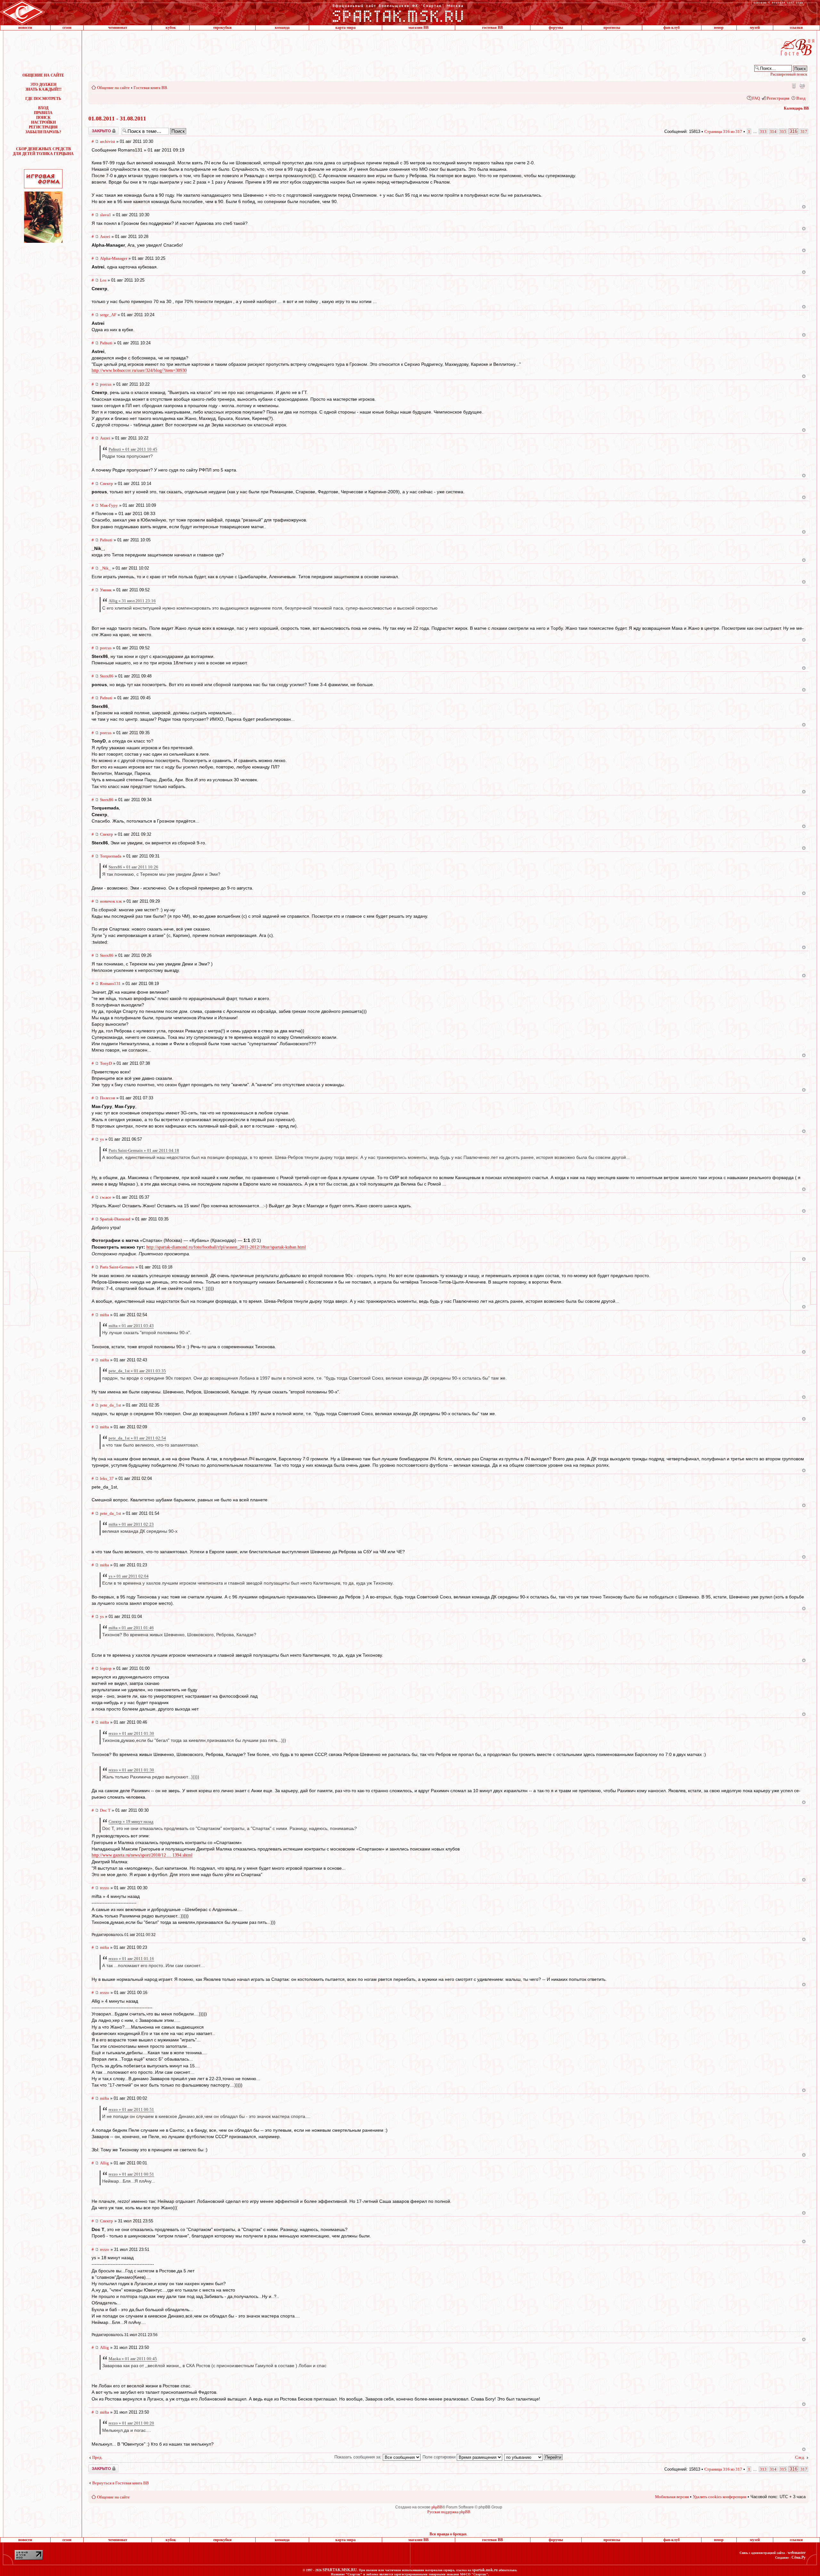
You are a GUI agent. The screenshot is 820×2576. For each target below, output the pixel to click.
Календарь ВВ (796, 108)
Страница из (723, 131)
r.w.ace (106, 1197)
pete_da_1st (111, 1405)
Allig (104, 2163)
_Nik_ (105, 568)
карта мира (345, 28)
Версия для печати (802, 86)
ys (102, 1139)
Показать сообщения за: (359, 2457)
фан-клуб (672, 28)
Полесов (107, 1098)
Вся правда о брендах (448, 2534)
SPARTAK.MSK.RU (340, 2570)
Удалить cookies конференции (720, 2497)
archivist (107, 141)
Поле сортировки (440, 2457)
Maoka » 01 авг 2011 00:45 (133, 2359)
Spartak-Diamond (115, 1219)
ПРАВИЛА (43, 113)
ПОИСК (43, 118)
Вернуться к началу (804, 207)
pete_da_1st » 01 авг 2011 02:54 (137, 1438)
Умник (106, 590)
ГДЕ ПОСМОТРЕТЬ (43, 99)
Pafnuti (106, 343)
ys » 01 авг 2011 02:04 (129, 1576)
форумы (556, 28)
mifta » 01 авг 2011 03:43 (131, 1326)
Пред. (97, 2457)
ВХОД (43, 108)
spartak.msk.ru (485, 2570)
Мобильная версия (793, 86)
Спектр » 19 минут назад (131, 1821)
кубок (171, 28)
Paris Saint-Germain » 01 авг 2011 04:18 (144, 1150)
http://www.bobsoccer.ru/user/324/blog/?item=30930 (139, 370)
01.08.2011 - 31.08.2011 (117, 119)
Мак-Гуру (109, 505)
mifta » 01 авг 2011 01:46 (131, 1628)
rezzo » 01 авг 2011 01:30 (131, 1733)
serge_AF (108, 315)
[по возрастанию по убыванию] (534, 2457)
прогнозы (612, 28)
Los (103, 280)
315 (783, 131)
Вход (801, 98)
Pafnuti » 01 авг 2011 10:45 (133, 449)
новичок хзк (111, 901)
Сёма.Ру (799, 2557)
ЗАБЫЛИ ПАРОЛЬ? (43, 132)
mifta (104, 1315)
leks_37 (107, 1478)
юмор (719, 28)
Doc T (105, 1810)
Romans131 (110, 984)
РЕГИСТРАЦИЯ (43, 127)
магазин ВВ (418, 28)
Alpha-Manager (114, 258)
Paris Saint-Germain (117, 1267)
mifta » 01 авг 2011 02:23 (131, 1524)
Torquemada (111, 856)
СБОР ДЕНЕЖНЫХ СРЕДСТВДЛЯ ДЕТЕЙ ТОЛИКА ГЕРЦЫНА (43, 151)
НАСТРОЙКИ (43, 122)
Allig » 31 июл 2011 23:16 (132, 601)
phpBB (437, 2507)
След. (800, 2457)
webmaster (797, 2553)
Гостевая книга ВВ (150, 88)
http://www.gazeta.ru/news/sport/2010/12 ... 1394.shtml (142, 1855)
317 (804, 131)
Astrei (105, 237)
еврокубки (222, 28)
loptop (106, 1668)
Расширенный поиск (789, 74)
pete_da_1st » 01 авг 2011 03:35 (137, 1371)
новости (25, 28)
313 (763, 131)
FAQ (756, 98)
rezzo (105, 1888)
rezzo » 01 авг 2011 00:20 (131, 2423)
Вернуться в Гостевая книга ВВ (121, 2483)
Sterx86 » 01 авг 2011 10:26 (133, 867)
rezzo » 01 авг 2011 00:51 (131, 2109)
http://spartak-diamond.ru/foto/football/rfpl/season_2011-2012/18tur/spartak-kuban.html (226, 1247)
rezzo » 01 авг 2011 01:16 (131, 1959)
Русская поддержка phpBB (449, 2512)
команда (282, 28)
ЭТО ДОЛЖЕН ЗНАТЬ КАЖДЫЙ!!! (43, 87)
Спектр (107, 484)
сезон (67, 28)
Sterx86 (107, 676)
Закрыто (95, 129)
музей (755, 28)
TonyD (106, 1063)
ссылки (796, 28)
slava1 (106, 215)
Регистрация (778, 98)
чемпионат (118, 28)
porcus (106, 384)
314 (773, 131)
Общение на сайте (113, 88)
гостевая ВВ (492, 28)
